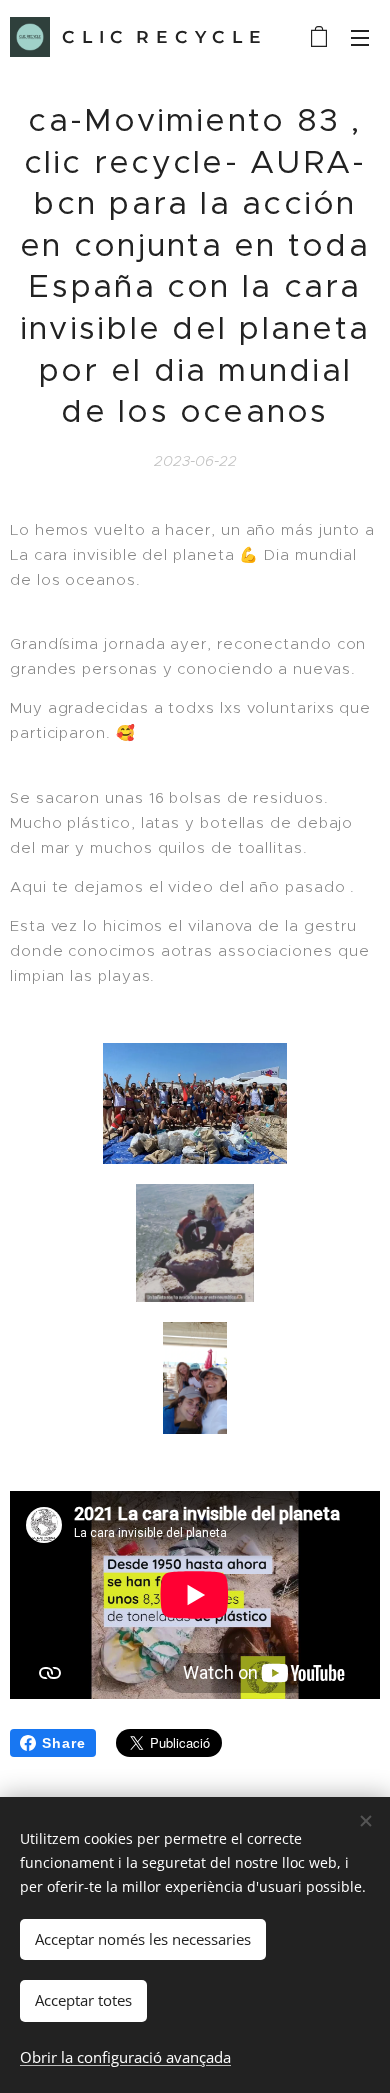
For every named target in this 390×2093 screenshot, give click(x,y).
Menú (360, 37)
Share (64, 1743)
